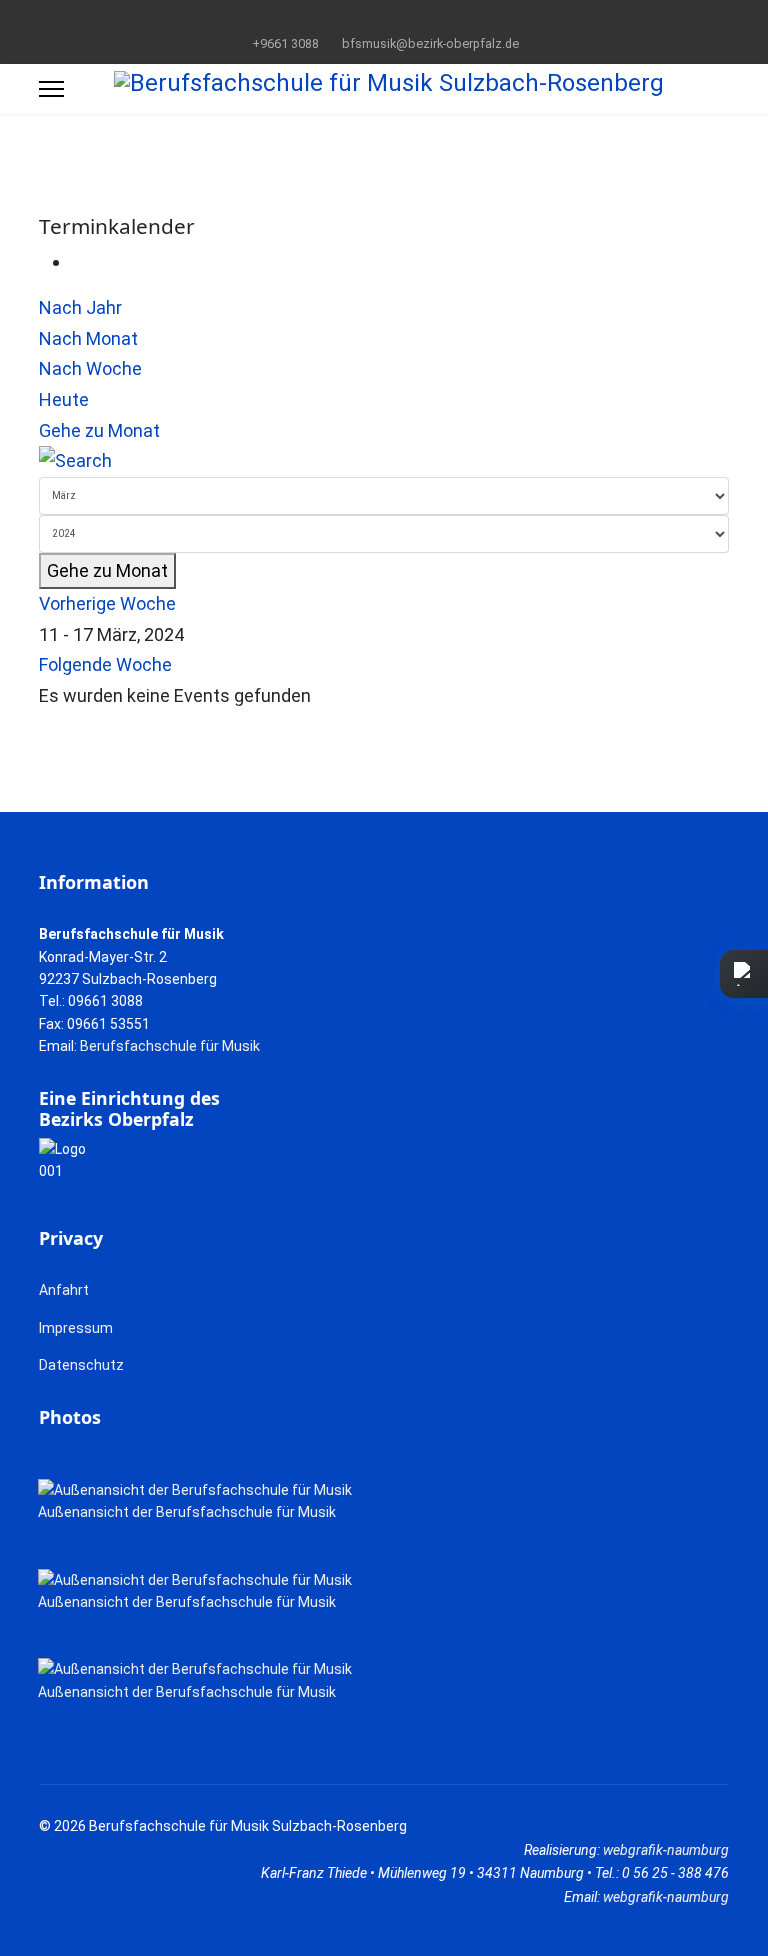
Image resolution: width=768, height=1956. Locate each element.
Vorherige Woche (107, 603)
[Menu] (51, 89)
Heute (64, 399)
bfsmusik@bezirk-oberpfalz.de (430, 43)
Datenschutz (81, 1365)
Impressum (76, 1328)
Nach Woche (90, 368)
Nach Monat (88, 338)
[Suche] (384, 461)
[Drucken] (78, 261)
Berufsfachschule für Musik (170, 1046)
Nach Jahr (80, 307)
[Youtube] (384, 19)
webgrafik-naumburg (666, 1850)
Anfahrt (64, 1290)
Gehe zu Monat (99, 430)
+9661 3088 (285, 43)
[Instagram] (415, 19)
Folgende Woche (105, 664)
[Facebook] (353, 19)
